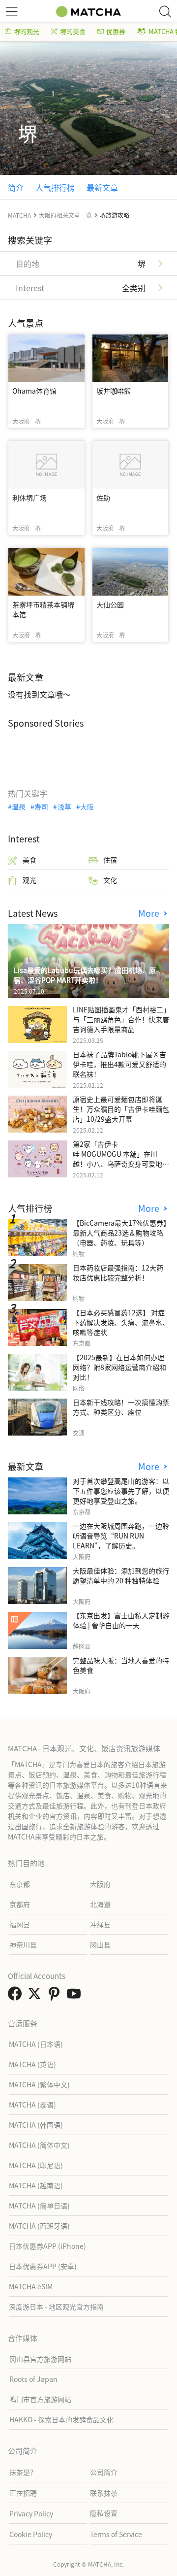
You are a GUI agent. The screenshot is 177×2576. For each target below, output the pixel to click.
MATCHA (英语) (32, 2064)
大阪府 (100, 1884)
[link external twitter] (36, 1996)
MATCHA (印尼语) (36, 2165)
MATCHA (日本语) (36, 2044)
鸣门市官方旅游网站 (40, 2399)
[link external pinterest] (56, 1996)
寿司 (41, 806)
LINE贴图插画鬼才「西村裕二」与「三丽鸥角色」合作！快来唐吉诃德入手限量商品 (121, 1019)
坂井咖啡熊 (114, 391)
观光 (29, 880)
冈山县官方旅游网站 (40, 2359)
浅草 (64, 806)
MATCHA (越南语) (36, 2185)
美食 (29, 860)
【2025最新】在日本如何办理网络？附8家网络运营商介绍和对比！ (119, 1367)
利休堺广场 (29, 498)
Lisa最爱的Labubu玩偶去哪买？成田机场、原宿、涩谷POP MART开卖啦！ (85, 975)
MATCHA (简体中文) (39, 2145)
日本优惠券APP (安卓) (43, 2266)
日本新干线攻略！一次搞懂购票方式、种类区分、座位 (121, 1407)
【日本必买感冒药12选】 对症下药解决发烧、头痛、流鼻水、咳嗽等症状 (121, 1322)
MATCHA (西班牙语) (39, 2226)
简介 (16, 187)
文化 (110, 880)
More (150, 913)
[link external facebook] (17, 1996)
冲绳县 (100, 1924)
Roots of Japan (33, 2379)
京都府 (20, 1904)
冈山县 (100, 1944)
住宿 (110, 860)
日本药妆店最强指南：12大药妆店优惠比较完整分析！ (118, 1272)
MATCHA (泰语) (32, 2105)
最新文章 (102, 187)
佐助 (103, 498)
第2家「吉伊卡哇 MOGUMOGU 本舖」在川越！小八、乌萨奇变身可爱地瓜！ (118, 1159)
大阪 (87, 806)
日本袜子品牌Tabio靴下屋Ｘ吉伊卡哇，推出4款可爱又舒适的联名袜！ (119, 1064)
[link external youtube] (76, 1996)
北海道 (100, 1904)
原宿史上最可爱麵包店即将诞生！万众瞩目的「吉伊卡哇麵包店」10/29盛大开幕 (121, 1109)
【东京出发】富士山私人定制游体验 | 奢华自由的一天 (121, 1620)
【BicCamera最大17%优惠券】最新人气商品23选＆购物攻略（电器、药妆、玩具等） (120, 1233)
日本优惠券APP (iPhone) (47, 2246)
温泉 (19, 806)
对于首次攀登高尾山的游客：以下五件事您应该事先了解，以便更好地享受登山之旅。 (121, 1491)
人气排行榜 (55, 187)
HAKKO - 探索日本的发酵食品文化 (61, 2419)
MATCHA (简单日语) (39, 2206)
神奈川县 (23, 1944)
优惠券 (116, 31)
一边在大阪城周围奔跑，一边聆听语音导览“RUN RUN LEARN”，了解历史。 (121, 1536)
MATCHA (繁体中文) (39, 2084)
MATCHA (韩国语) (36, 2125)
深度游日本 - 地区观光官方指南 (56, 2307)
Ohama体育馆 (34, 391)
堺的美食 (73, 31)
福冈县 (20, 1924)
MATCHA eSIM (31, 2286)
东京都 (20, 1884)
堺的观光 (27, 31)
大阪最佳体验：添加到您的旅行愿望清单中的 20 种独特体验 (121, 1575)
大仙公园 (110, 604)
